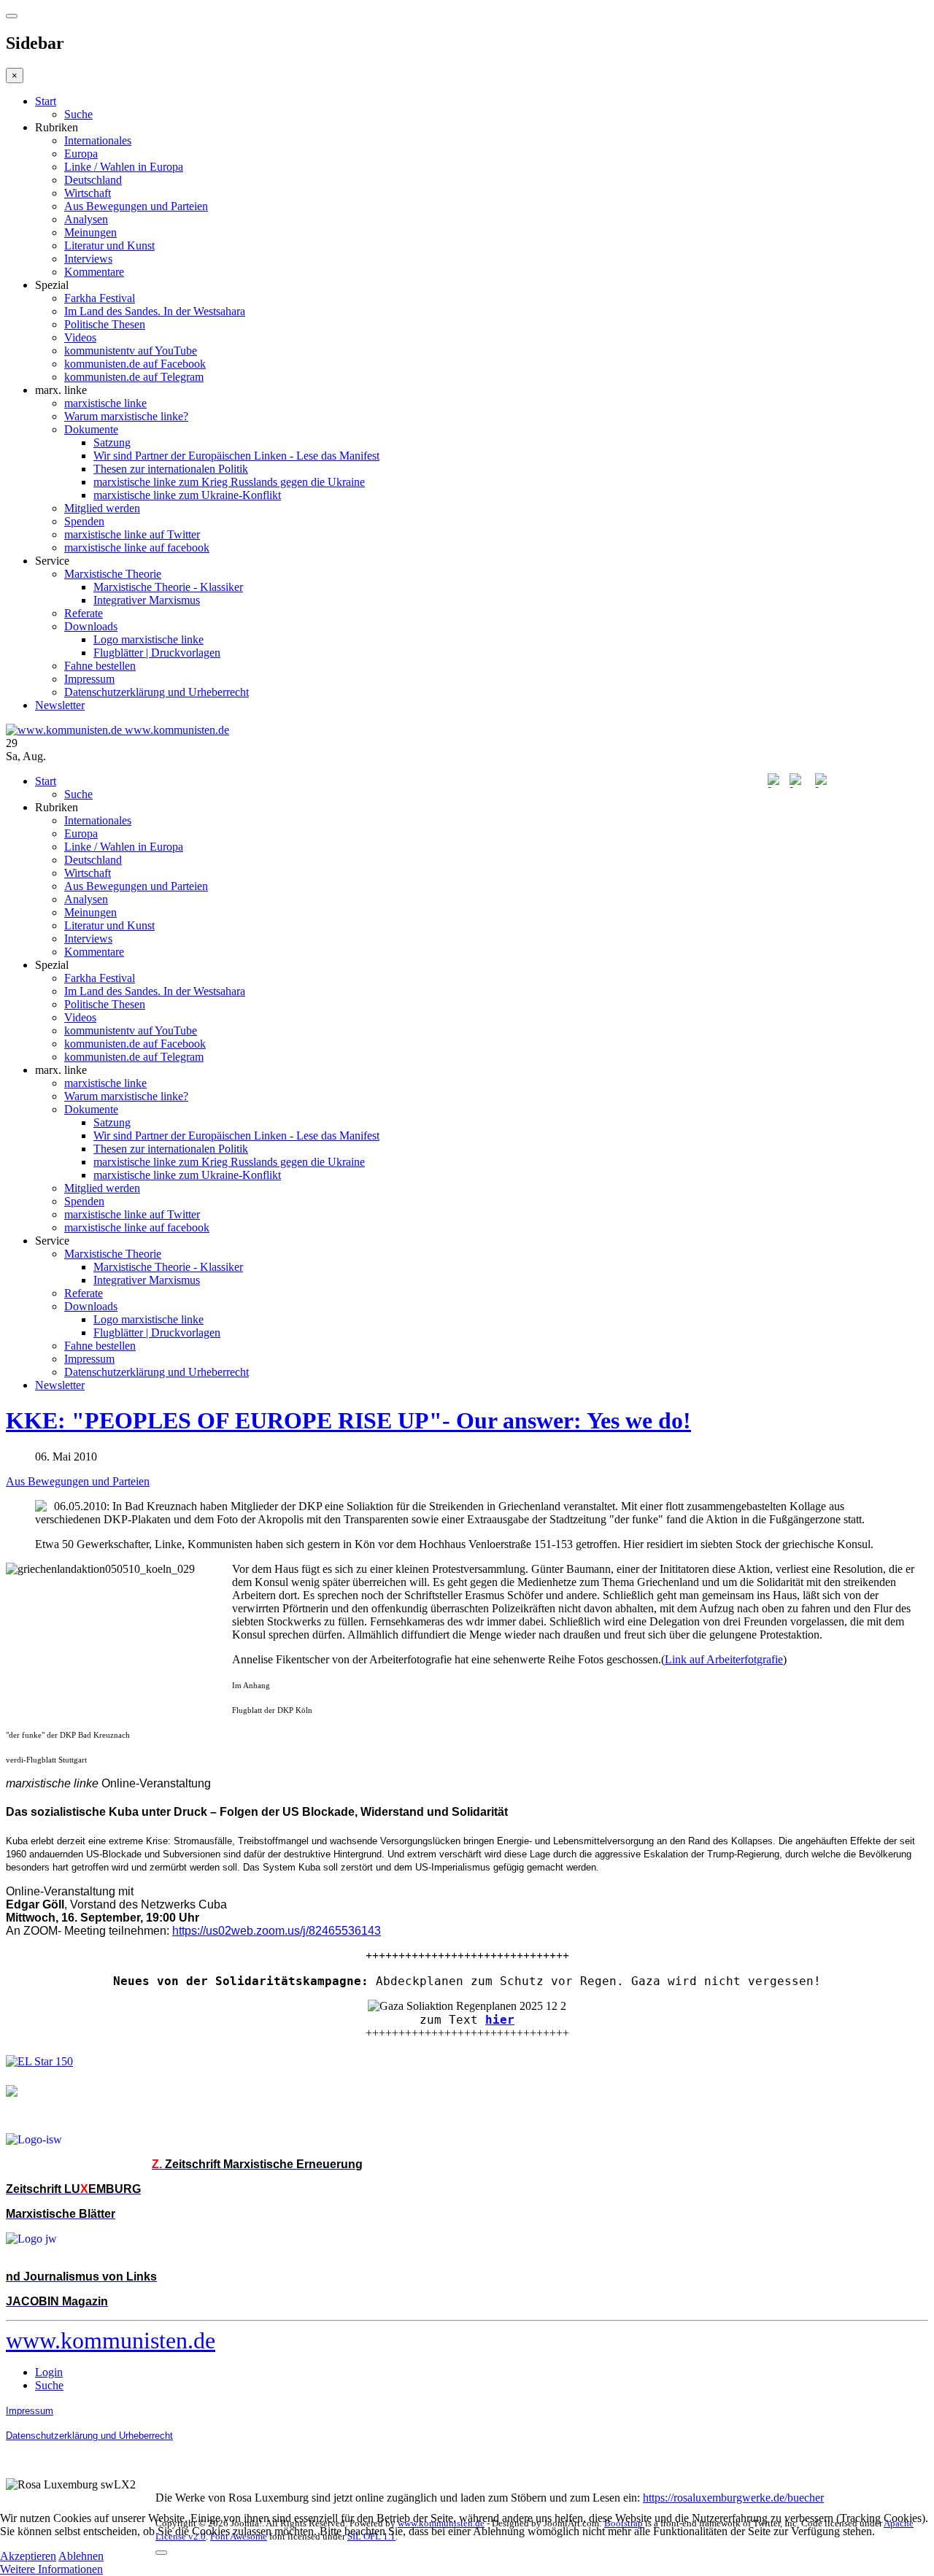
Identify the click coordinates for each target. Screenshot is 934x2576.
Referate (84, 613)
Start (46, 101)
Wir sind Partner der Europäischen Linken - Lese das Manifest (236, 456)
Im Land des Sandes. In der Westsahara (155, 311)
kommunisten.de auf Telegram (134, 377)
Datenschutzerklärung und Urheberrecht (157, 692)
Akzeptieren (28, 2556)
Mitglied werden (102, 508)
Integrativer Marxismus (147, 600)
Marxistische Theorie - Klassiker (168, 587)
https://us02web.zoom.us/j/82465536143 (277, 1931)
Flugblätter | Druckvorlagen (157, 653)
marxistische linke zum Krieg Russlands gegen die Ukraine (229, 482)
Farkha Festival (100, 298)
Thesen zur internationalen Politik (171, 469)
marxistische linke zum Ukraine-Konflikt (187, 495)
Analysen (86, 219)
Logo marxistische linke (148, 639)
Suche (78, 114)
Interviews (88, 259)
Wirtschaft (88, 193)
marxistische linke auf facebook (137, 548)
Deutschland (93, 180)
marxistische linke (105, 403)
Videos (80, 337)
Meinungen (90, 232)
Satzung (112, 442)
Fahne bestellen (100, 666)
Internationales (98, 140)
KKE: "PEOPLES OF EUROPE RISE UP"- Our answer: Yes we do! (348, 1420)
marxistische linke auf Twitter (132, 534)
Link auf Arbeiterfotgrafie (724, 1659)
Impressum (89, 679)
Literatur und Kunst (109, 245)
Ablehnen (81, 2556)
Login (49, 2372)
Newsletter (60, 705)
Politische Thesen (105, 324)
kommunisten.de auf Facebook (135, 364)
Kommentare (94, 272)
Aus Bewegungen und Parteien (136, 206)
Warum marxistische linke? (126, 416)
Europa (81, 154)
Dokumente (91, 429)
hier (500, 2020)
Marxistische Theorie (113, 574)
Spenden (84, 521)
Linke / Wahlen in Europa (124, 167)
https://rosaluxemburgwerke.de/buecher (733, 2498)
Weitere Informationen (51, 2569)
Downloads (91, 626)
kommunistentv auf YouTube (131, 351)
